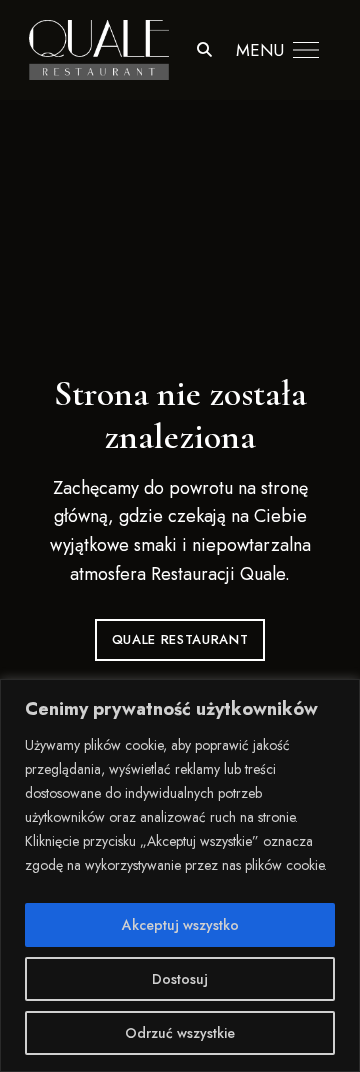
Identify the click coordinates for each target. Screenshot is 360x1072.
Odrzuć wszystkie (180, 1033)
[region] (180, 875)
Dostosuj (180, 979)
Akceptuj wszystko (180, 925)
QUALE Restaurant (180, 639)
